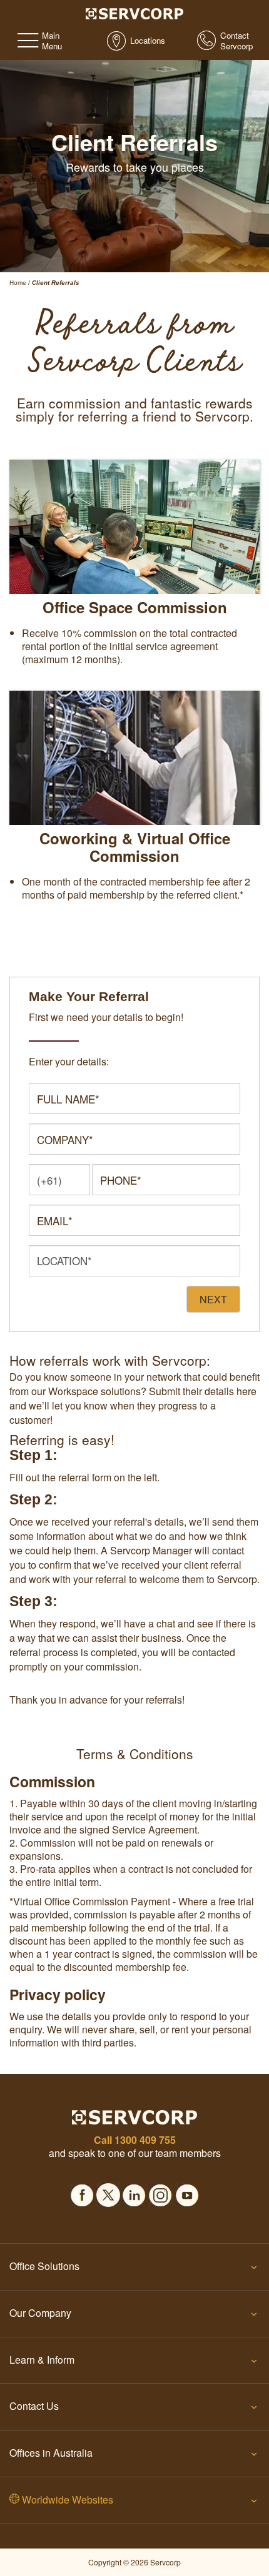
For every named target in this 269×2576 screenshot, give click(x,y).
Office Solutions (44, 2266)
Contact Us (34, 2406)
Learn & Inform (42, 2360)
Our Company (40, 2313)
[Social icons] (82, 2191)
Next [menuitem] (213, 1299)
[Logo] (135, 12)
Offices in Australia (51, 2453)
